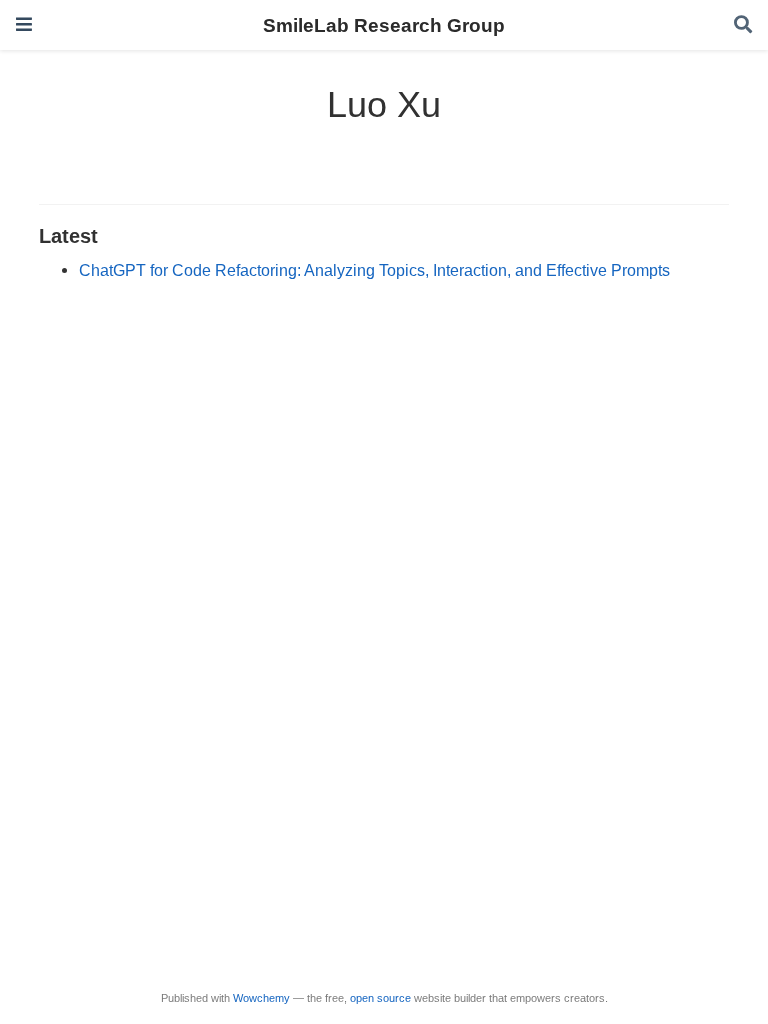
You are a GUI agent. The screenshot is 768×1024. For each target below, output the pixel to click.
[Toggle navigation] (24, 24)
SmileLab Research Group (384, 25)
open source (380, 998)
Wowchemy (261, 998)
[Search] (743, 25)
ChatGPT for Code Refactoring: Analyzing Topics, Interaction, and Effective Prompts (374, 270)
